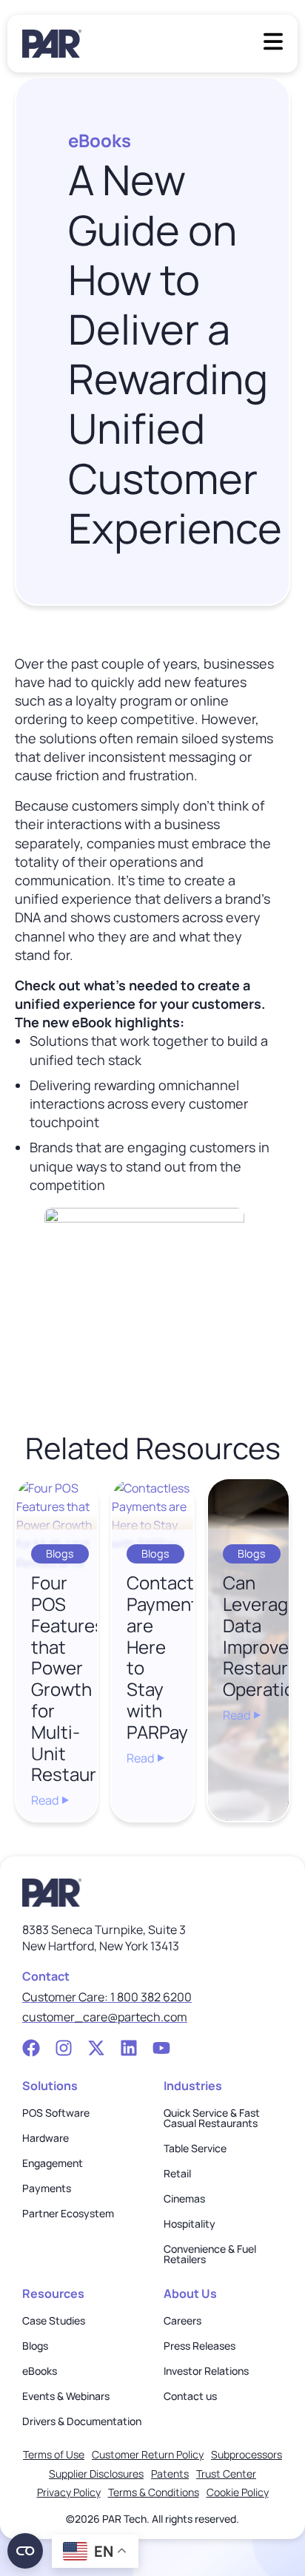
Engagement (53, 2163)
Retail (177, 2174)
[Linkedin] (129, 2048)
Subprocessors (247, 2454)
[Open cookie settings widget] (25, 2551)
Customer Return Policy (148, 2454)
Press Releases (200, 2346)
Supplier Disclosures (96, 2474)
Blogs (35, 2346)
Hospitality (190, 2224)
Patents (170, 2474)
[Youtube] (161, 2048)
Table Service (195, 2149)
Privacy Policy (69, 2492)
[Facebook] (31, 2048)
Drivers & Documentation (82, 2421)
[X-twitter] (96, 2048)
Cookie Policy (238, 2492)
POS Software (56, 2113)
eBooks (40, 2371)
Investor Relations (206, 2371)
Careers (182, 2321)
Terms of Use (54, 2454)
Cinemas (184, 2199)
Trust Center (226, 2474)
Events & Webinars (66, 2396)
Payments (47, 2188)
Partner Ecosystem (68, 2214)
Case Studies (54, 2321)
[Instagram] (64, 2048)
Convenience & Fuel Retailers (210, 2254)
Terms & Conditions (154, 2492)
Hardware (46, 2138)
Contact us (190, 2396)
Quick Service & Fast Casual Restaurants (212, 2118)
